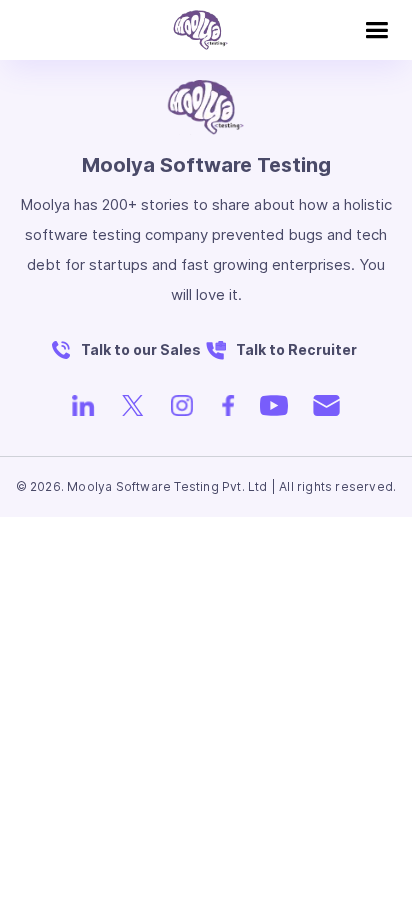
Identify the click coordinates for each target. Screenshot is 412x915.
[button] (376, 30)
